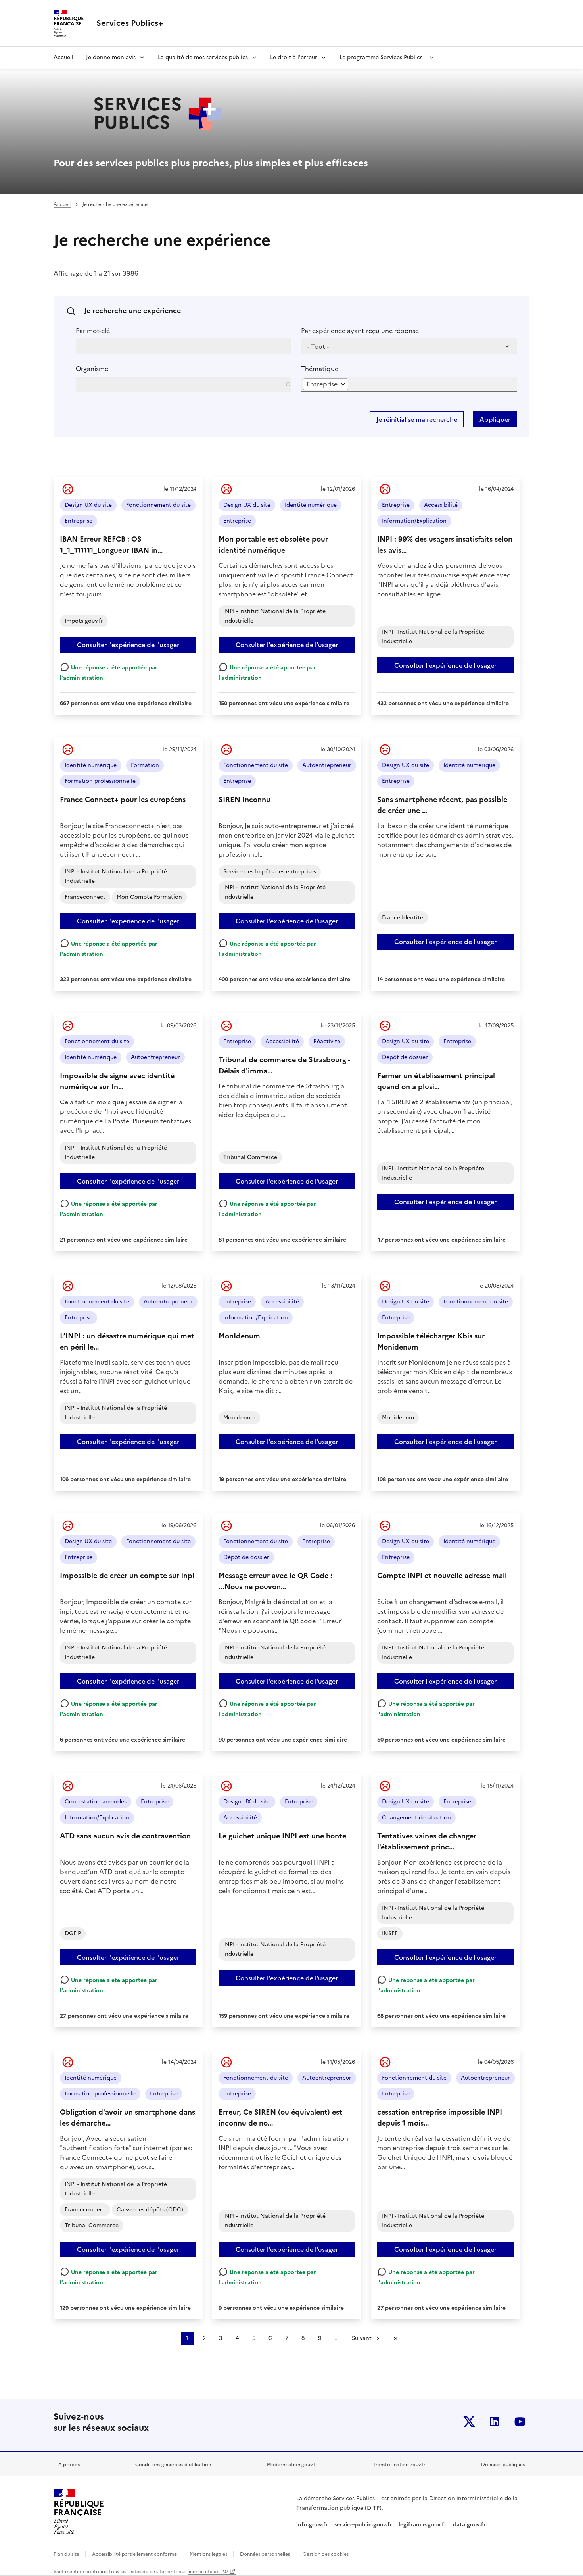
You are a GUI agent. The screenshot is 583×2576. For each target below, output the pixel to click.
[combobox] (326, 384)
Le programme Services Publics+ (383, 57)
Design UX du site (88, 505)
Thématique (320, 369)
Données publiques (503, 2465)
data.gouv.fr (470, 2525)
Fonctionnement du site (158, 505)
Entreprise (79, 521)
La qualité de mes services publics (203, 57)
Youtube (520, 2422)
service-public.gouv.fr (363, 2525)
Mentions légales (209, 2554)
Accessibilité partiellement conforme (135, 2554)
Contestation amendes (96, 1802)
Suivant (362, 2338)
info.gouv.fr (312, 2525)
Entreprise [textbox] (322, 384)
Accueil (63, 57)
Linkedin (495, 2422)
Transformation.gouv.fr (399, 2465)
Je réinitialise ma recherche (417, 419)
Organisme (92, 369)
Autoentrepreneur (327, 765)
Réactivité (327, 1041)
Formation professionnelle (100, 781)
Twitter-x (469, 2422)
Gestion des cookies (326, 2554)
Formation (145, 765)
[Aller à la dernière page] (395, 2338)
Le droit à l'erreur (294, 57)
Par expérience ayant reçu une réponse (360, 331)
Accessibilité (441, 505)
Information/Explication (414, 521)
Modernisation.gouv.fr (292, 2465)
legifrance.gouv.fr (423, 2525)
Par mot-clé (93, 331)
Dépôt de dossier (405, 1057)
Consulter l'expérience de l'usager (128, 645)
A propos (69, 2465)
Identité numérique (311, 505)
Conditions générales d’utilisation (173, 2465)
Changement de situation (416, 1818)
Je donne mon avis (111, 57)
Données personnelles (266, 2554)
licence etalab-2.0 (208, 2572)
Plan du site (67, 2554)
